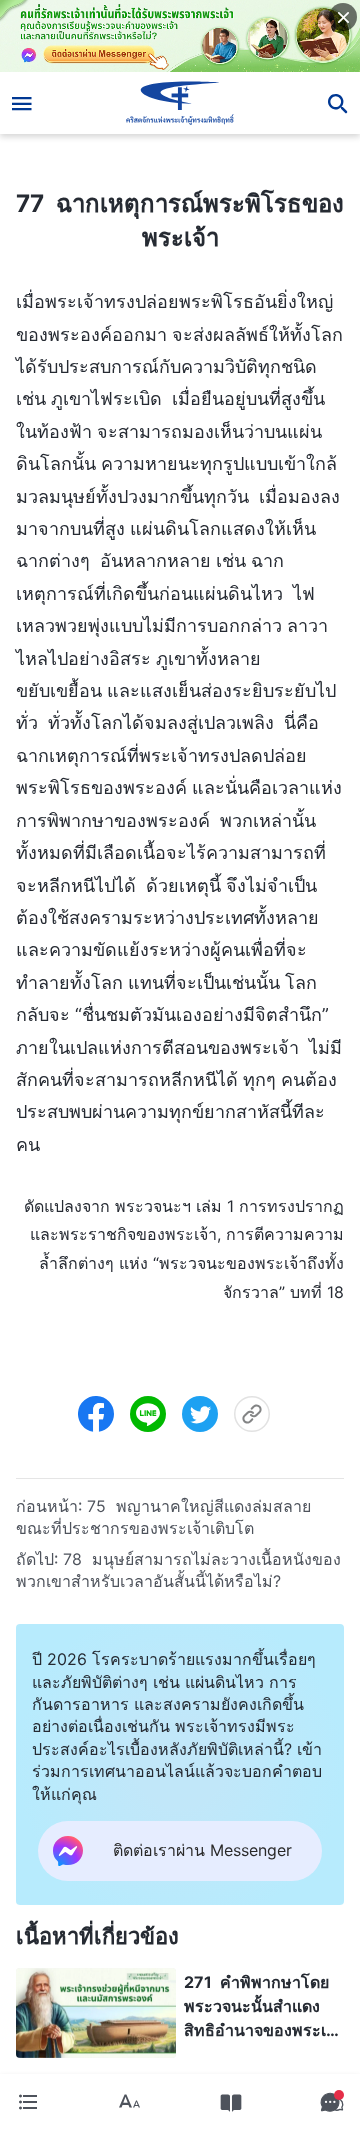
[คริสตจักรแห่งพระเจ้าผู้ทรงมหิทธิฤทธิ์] (180, 103)
